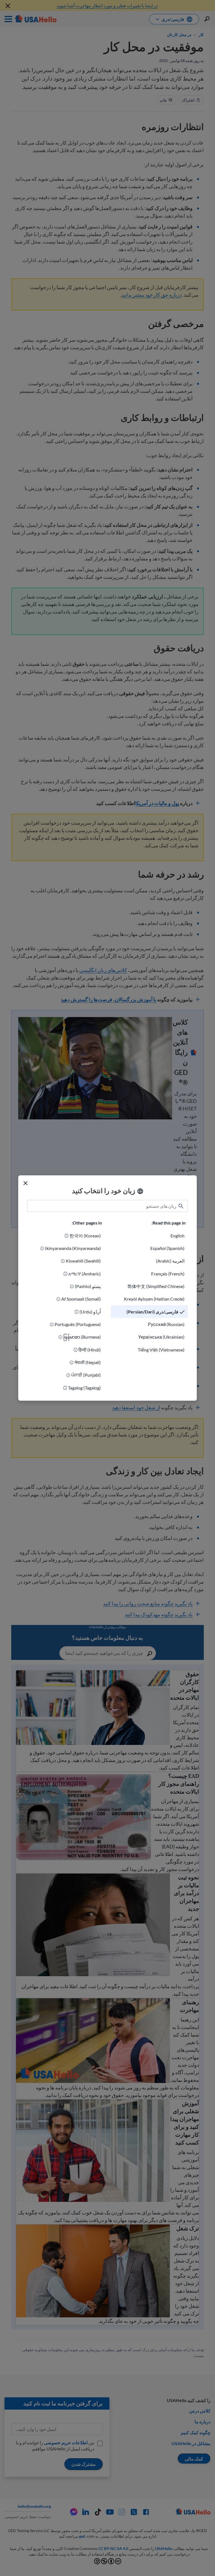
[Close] (25, 1183)
